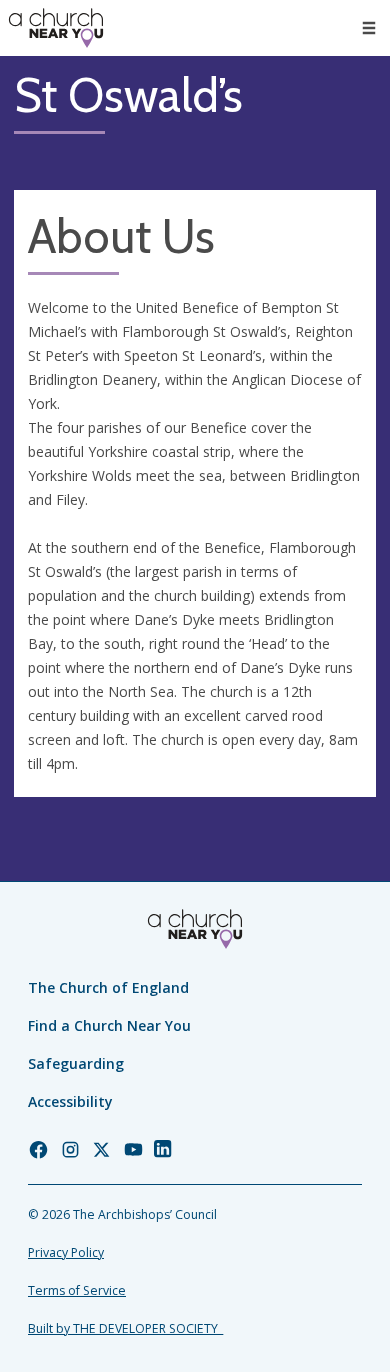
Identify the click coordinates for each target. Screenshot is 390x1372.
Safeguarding (76, 1063)
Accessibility (70, 1101)
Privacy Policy (66, 1252)
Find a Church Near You (109, 1025)
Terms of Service (77, 1290)
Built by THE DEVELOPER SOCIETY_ (125, 1328)
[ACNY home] (56, 28)
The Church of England (108, 987)
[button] (369, 28)
